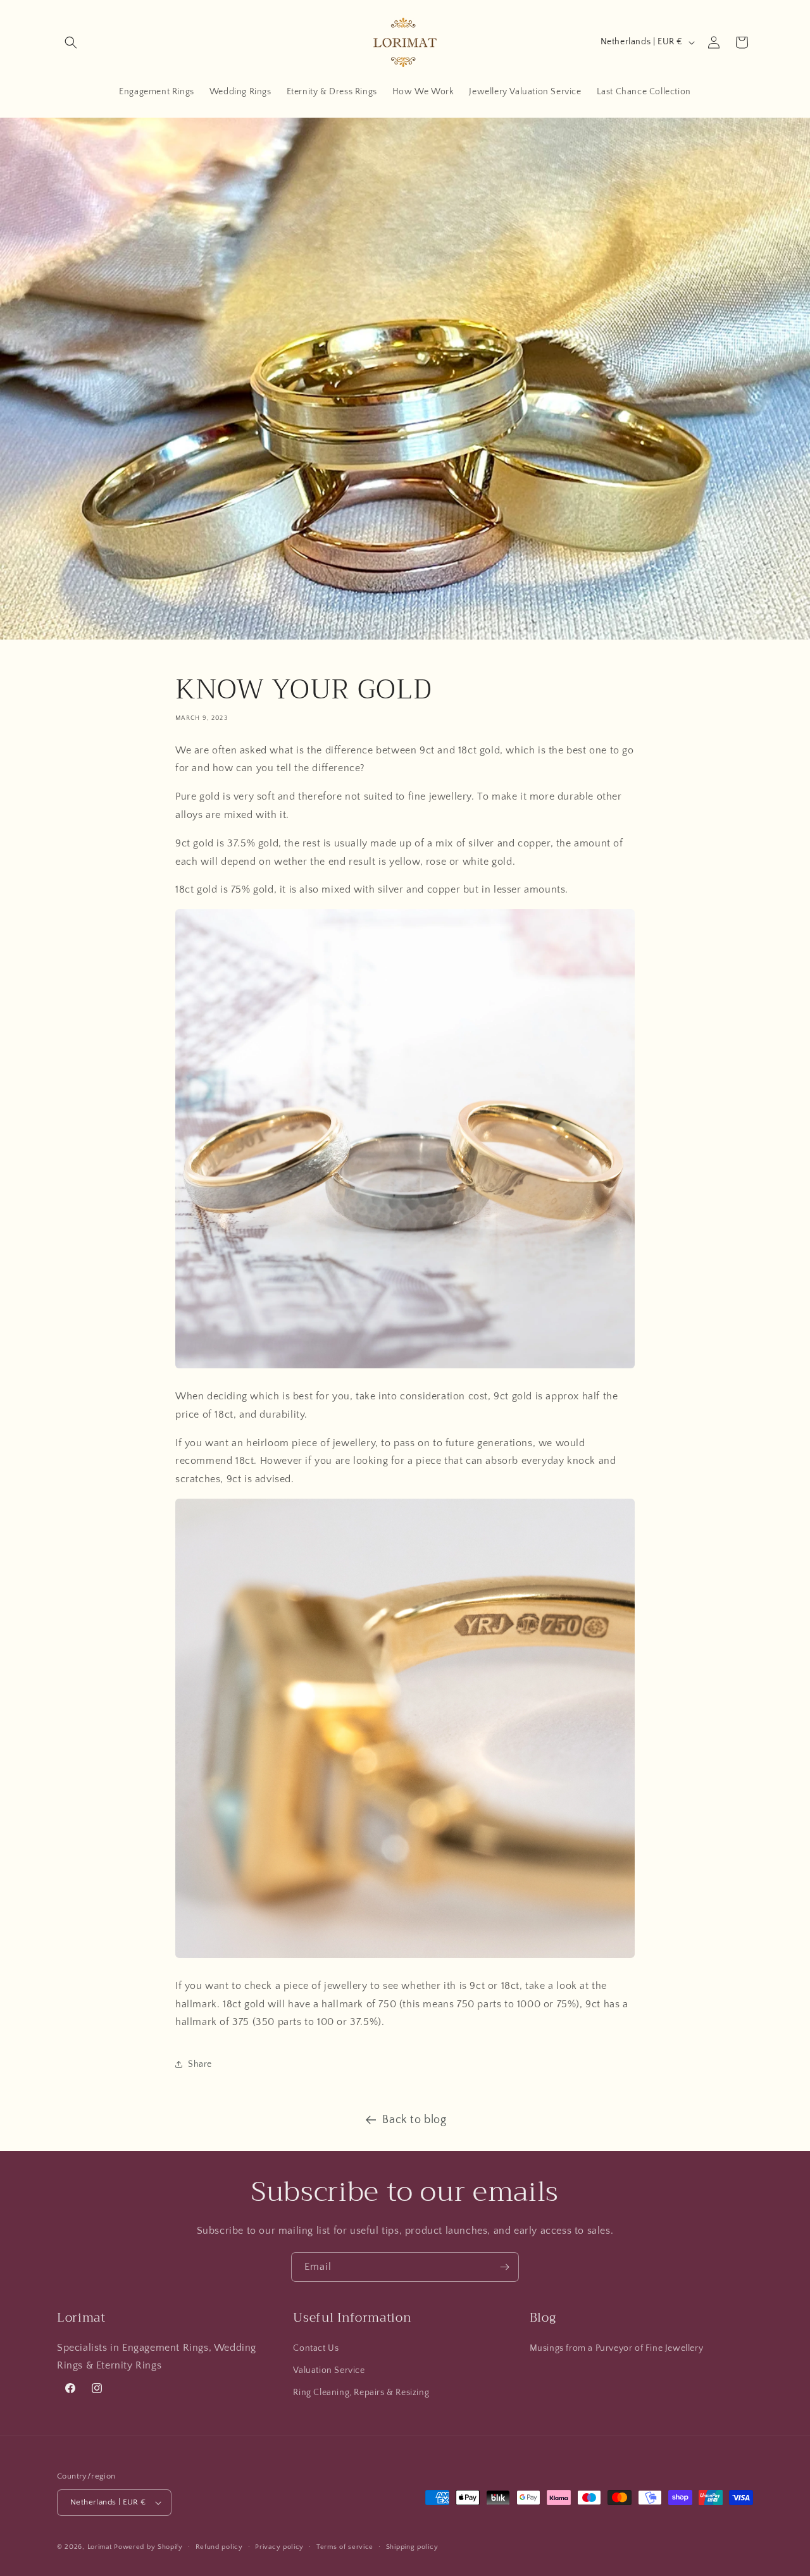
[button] (71, 42)
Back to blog (414, 2120)
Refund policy (219, 2547)
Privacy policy (279, 2547)
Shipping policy (412, 2547)
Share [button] (200, 2064)
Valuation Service (329, 2370)
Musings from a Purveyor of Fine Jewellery (617, 2348)
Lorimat (100, 2547)
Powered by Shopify (148, 2547)
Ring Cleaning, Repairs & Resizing (361, 2393)
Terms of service (345, 2547)
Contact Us (316, 2348)
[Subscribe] (504, 2267)
